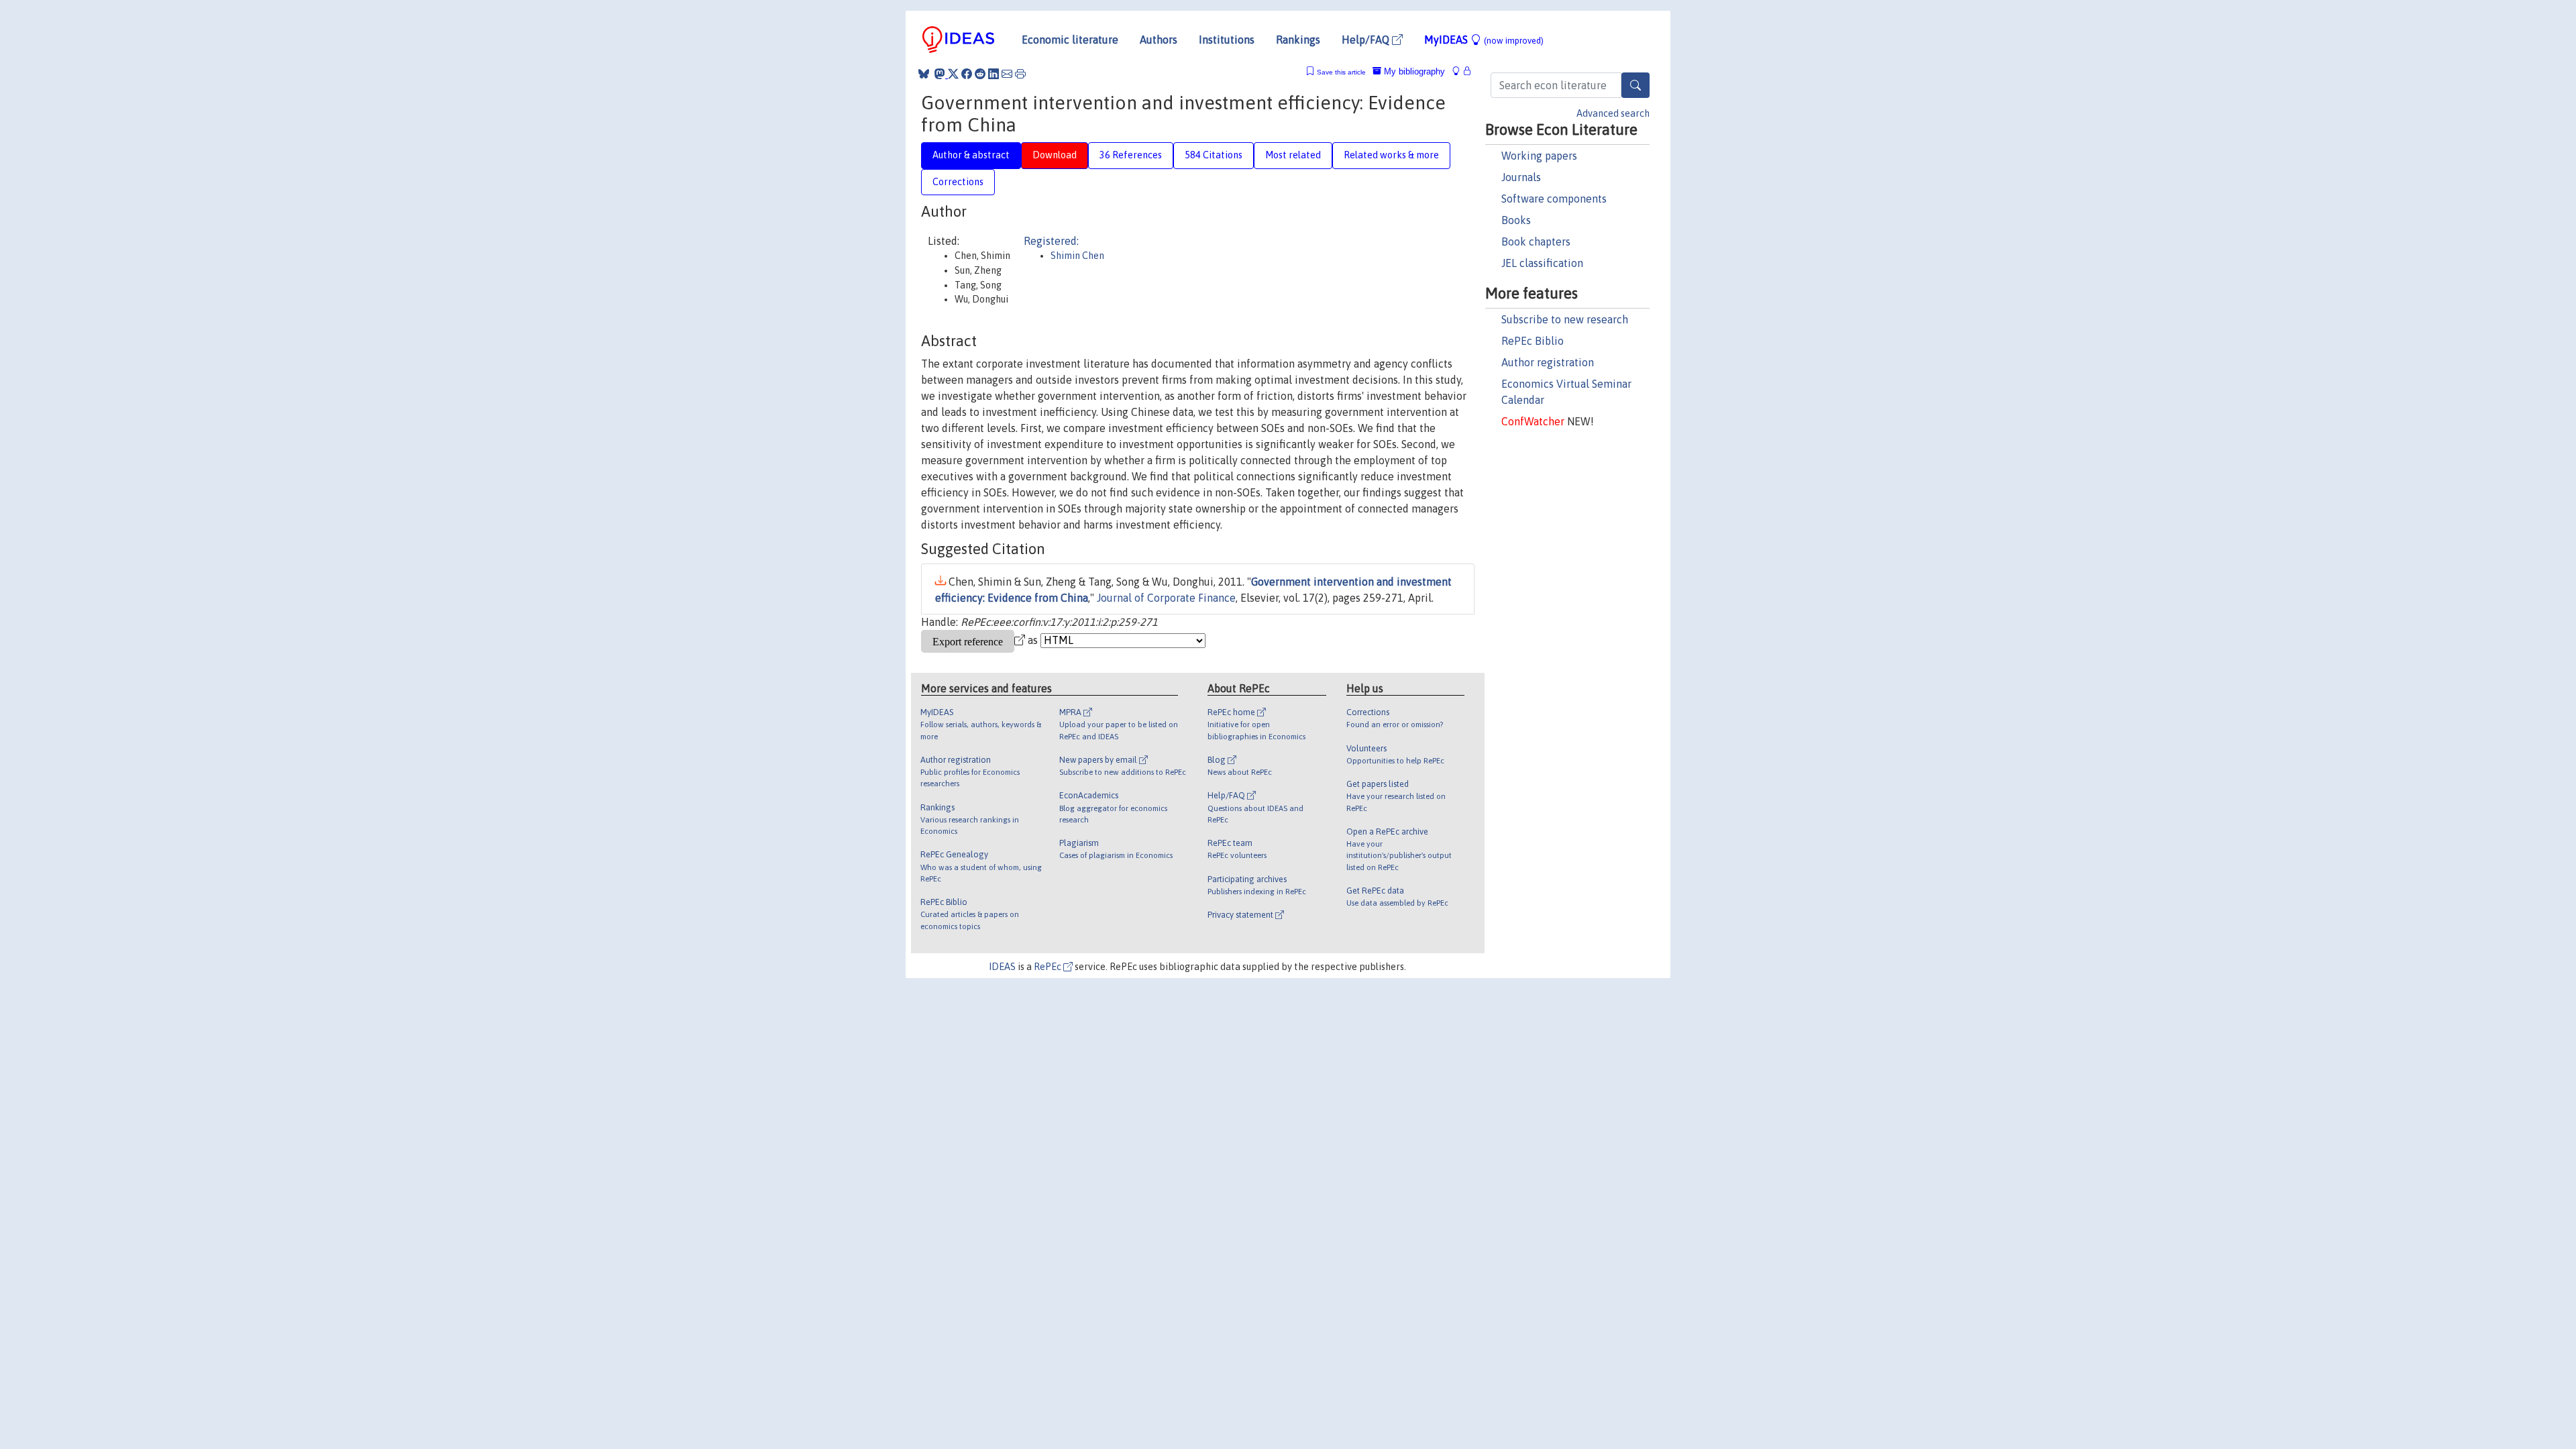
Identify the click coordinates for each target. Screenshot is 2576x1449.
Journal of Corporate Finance (1166, 598)
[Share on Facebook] (967, 74)
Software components (1554, 199)
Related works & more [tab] (1391, 155)
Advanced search (1613, 113)
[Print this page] (1020, 74)
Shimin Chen (1077, 256)
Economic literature (1070, 40)
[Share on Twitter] (953, 74)
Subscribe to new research (1565, 319)
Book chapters (1536, 241)
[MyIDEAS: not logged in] (1460, 71)
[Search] (1635, 85)
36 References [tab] (1131, 155)
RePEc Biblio (1533, 341)
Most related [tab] (1293, 155)
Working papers (1539, 156)
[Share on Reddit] (980, 74)
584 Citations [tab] (1214, 155)
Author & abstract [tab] (971, 155)
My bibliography (1413, 71)
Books (1516, 220)
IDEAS (1002, 967)
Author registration (1548, 362)
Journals (1521, 177)
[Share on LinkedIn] (994, 74)
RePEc (1049, 967)
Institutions (1227, 40)
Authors (1159, 40)
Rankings (1298, 40)
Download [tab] (1055, 155)
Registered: (1051, 241)
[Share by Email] (1007, 74)
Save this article (1341, 72)
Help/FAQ (1367, 40)
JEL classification (1542, 263)
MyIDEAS (1484, 40)
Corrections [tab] (958, 182)
